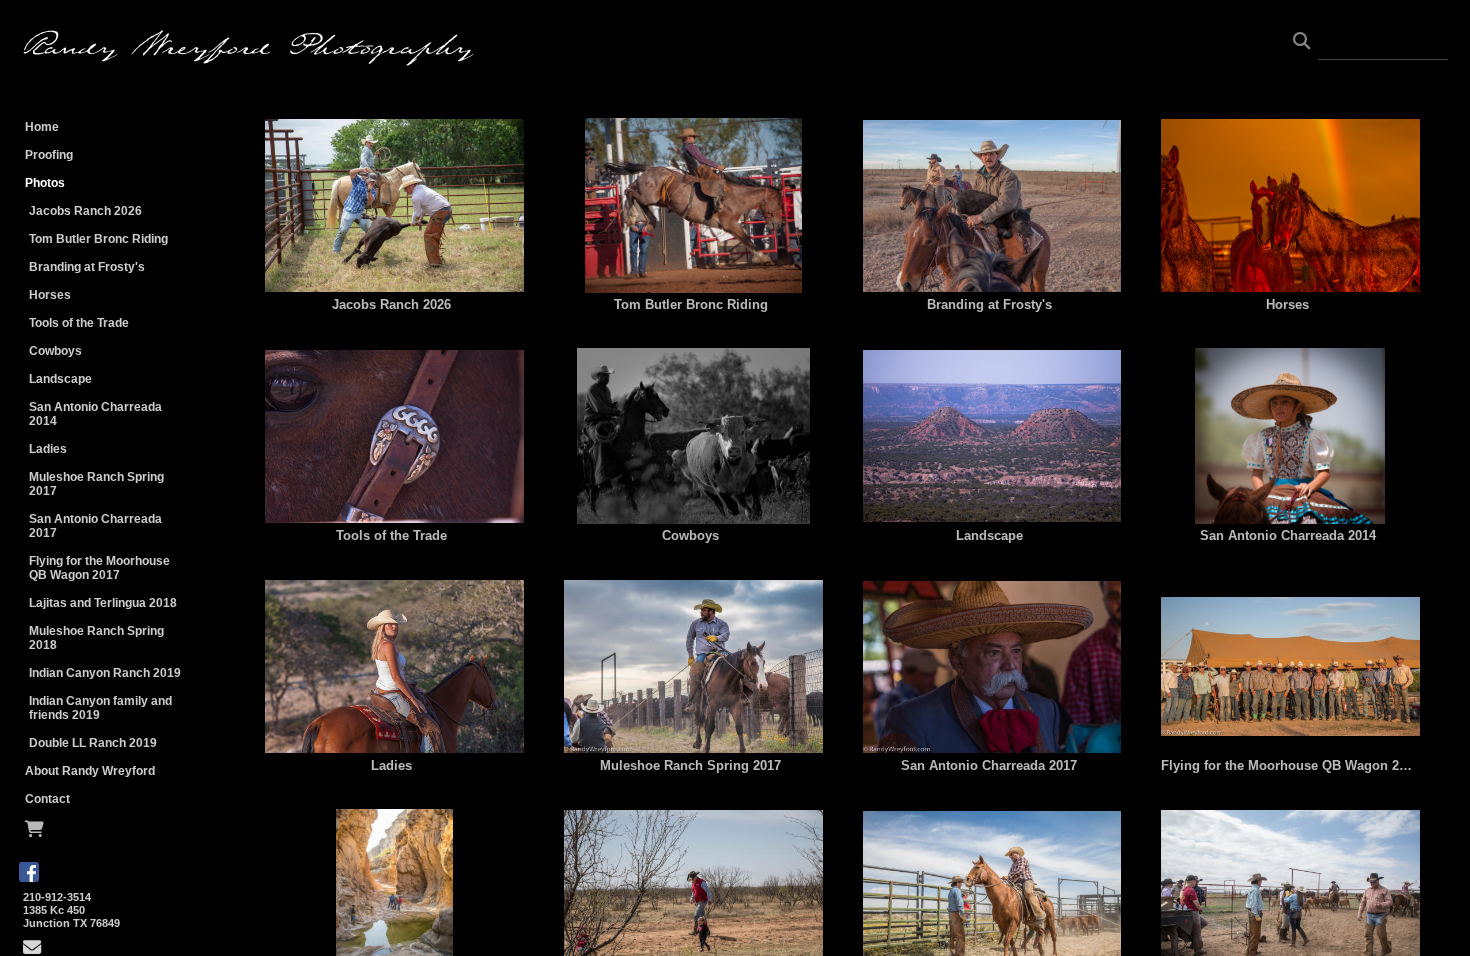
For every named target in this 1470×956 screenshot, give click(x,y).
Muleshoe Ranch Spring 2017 (96, 484)
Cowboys (55, 351)
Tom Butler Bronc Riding (98, 239)
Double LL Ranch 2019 (93, 743)
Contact (47, 799)
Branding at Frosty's (87, 267)
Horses (50, 295)
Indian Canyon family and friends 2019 (100, 708)
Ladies (48, 449)
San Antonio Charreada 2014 (95, 414)
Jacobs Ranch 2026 (85, 211)
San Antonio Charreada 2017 (95, 526)
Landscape (60, 379)
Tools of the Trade (79, 323)
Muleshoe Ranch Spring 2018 (96, 638)
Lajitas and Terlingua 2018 (103, 603)
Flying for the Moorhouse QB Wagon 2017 (99, 568)
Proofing (49, 155)
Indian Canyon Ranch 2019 (105, 673)
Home (42, 127)
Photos (45, 183)
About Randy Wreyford (90, 771)
